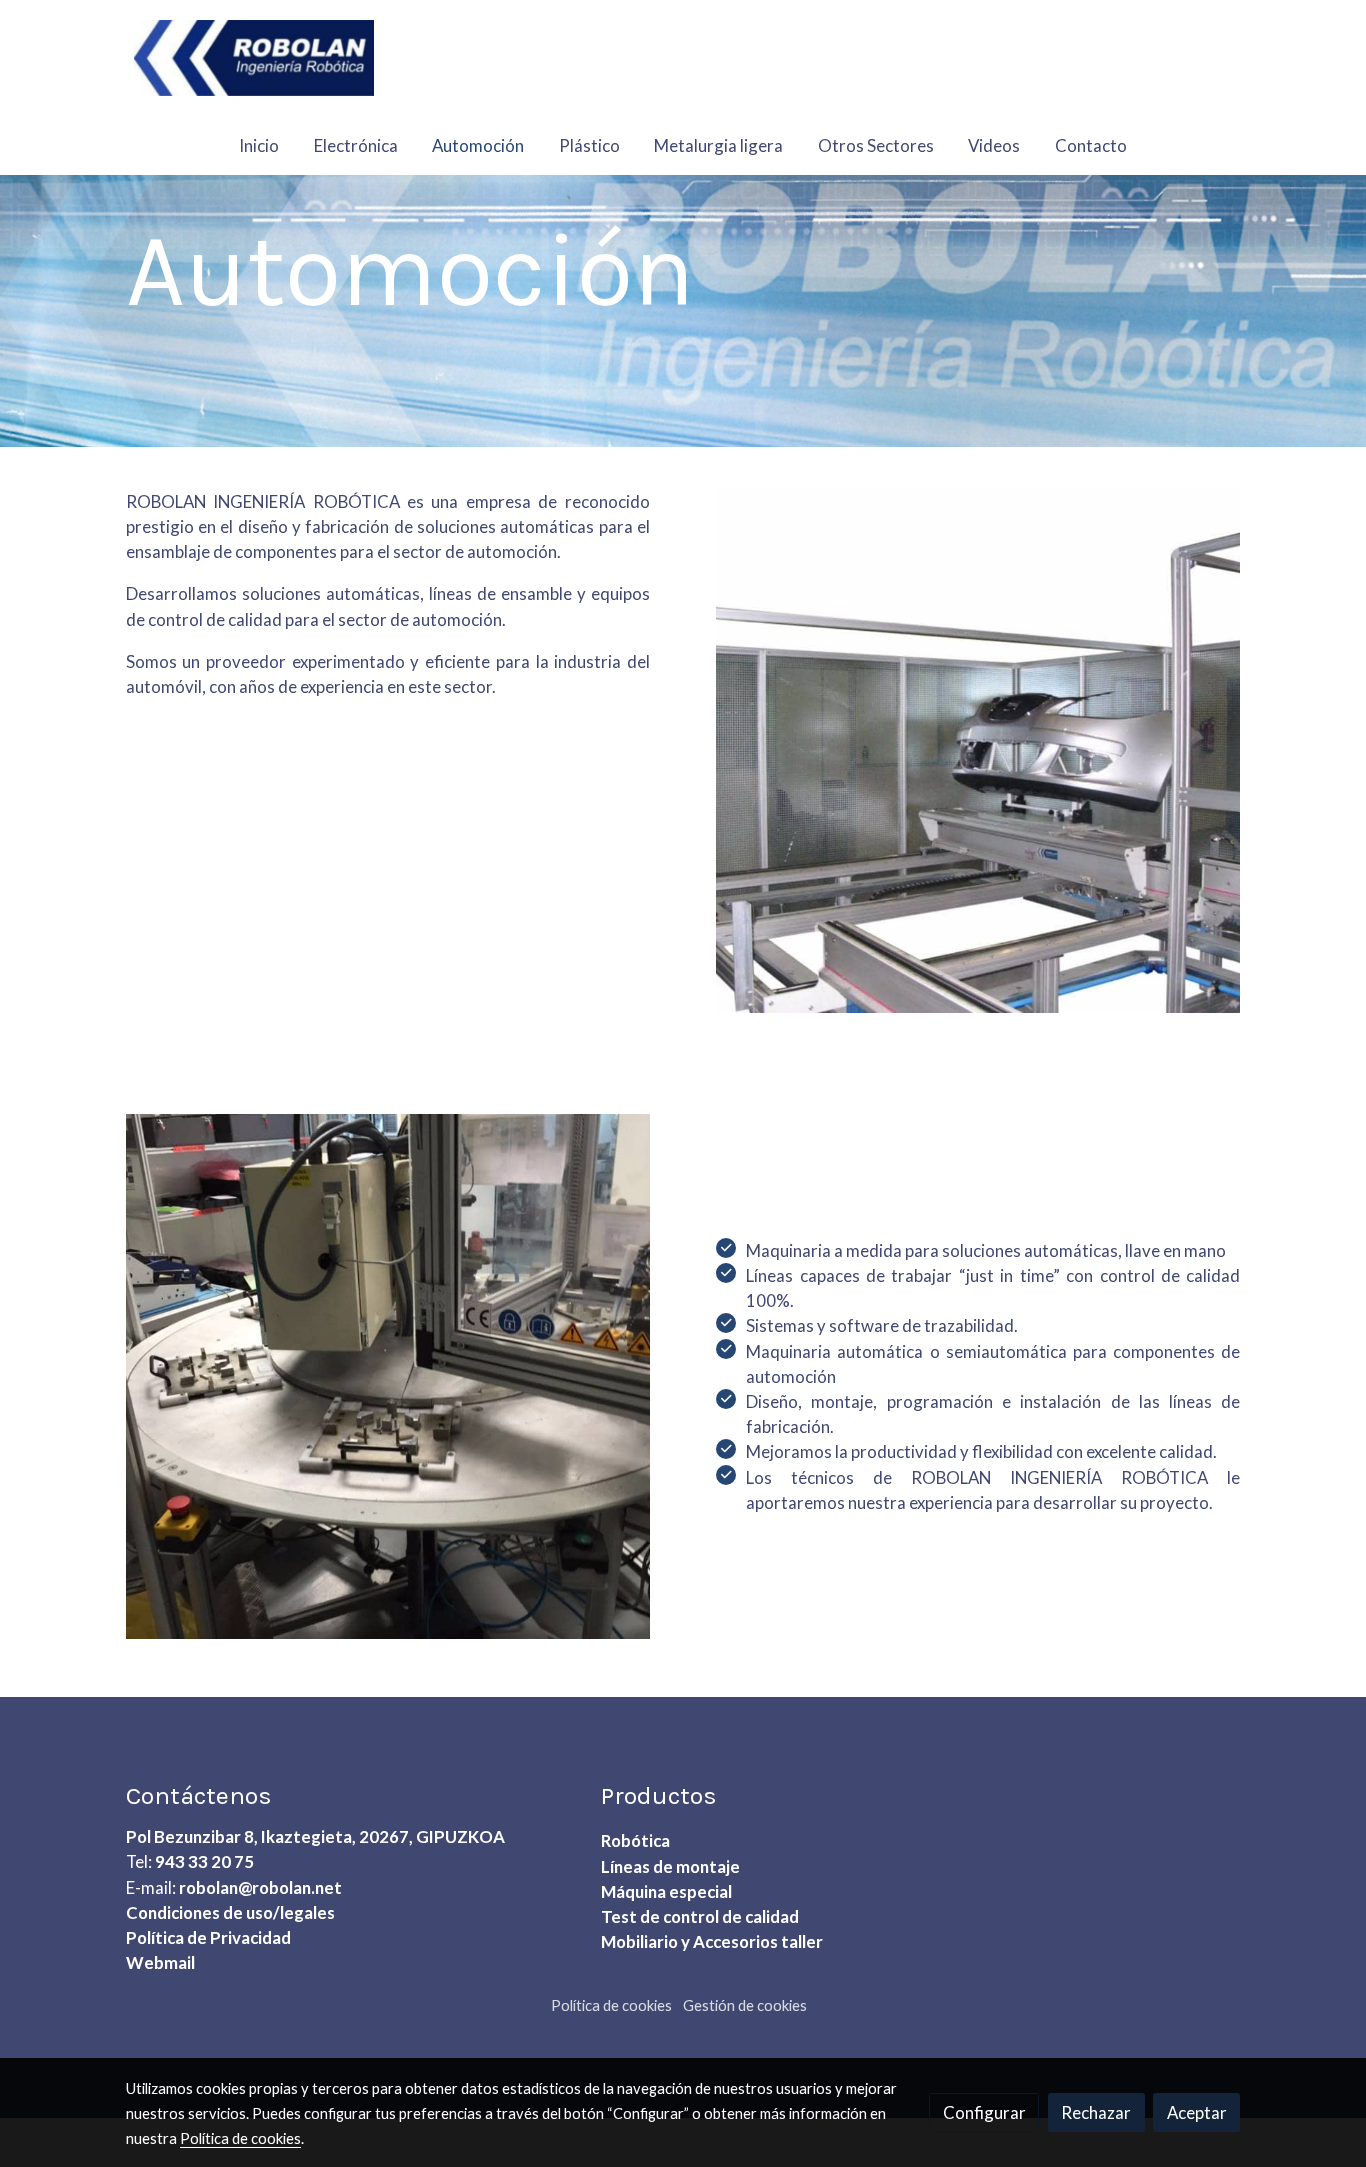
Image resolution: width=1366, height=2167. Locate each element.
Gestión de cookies (745, 2005)
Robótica (635, 1840)
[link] (254, 58)
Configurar (984, 2112)
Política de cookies (611, 2005)
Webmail (160, 1962)
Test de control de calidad (700, 1916)
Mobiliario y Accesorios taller (712, 1941)
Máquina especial (666, 1891)
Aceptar (1197, 2112)
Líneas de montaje (670, 1866)
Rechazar (1096, 2112)
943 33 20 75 (204, 1861)
